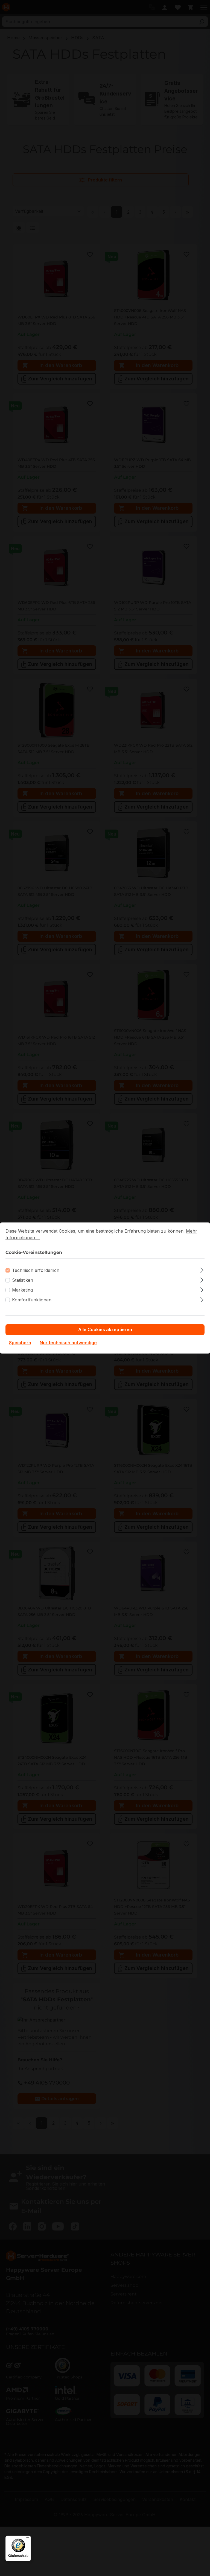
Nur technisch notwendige (68, 1343)
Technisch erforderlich (36, 1271)
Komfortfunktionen (32, 1300)
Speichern (20, 1343)
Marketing (22, 1290)
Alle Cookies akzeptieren (105, 1330)
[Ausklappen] (202, 1270)
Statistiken (23, 1280)
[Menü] (28, 2539)
